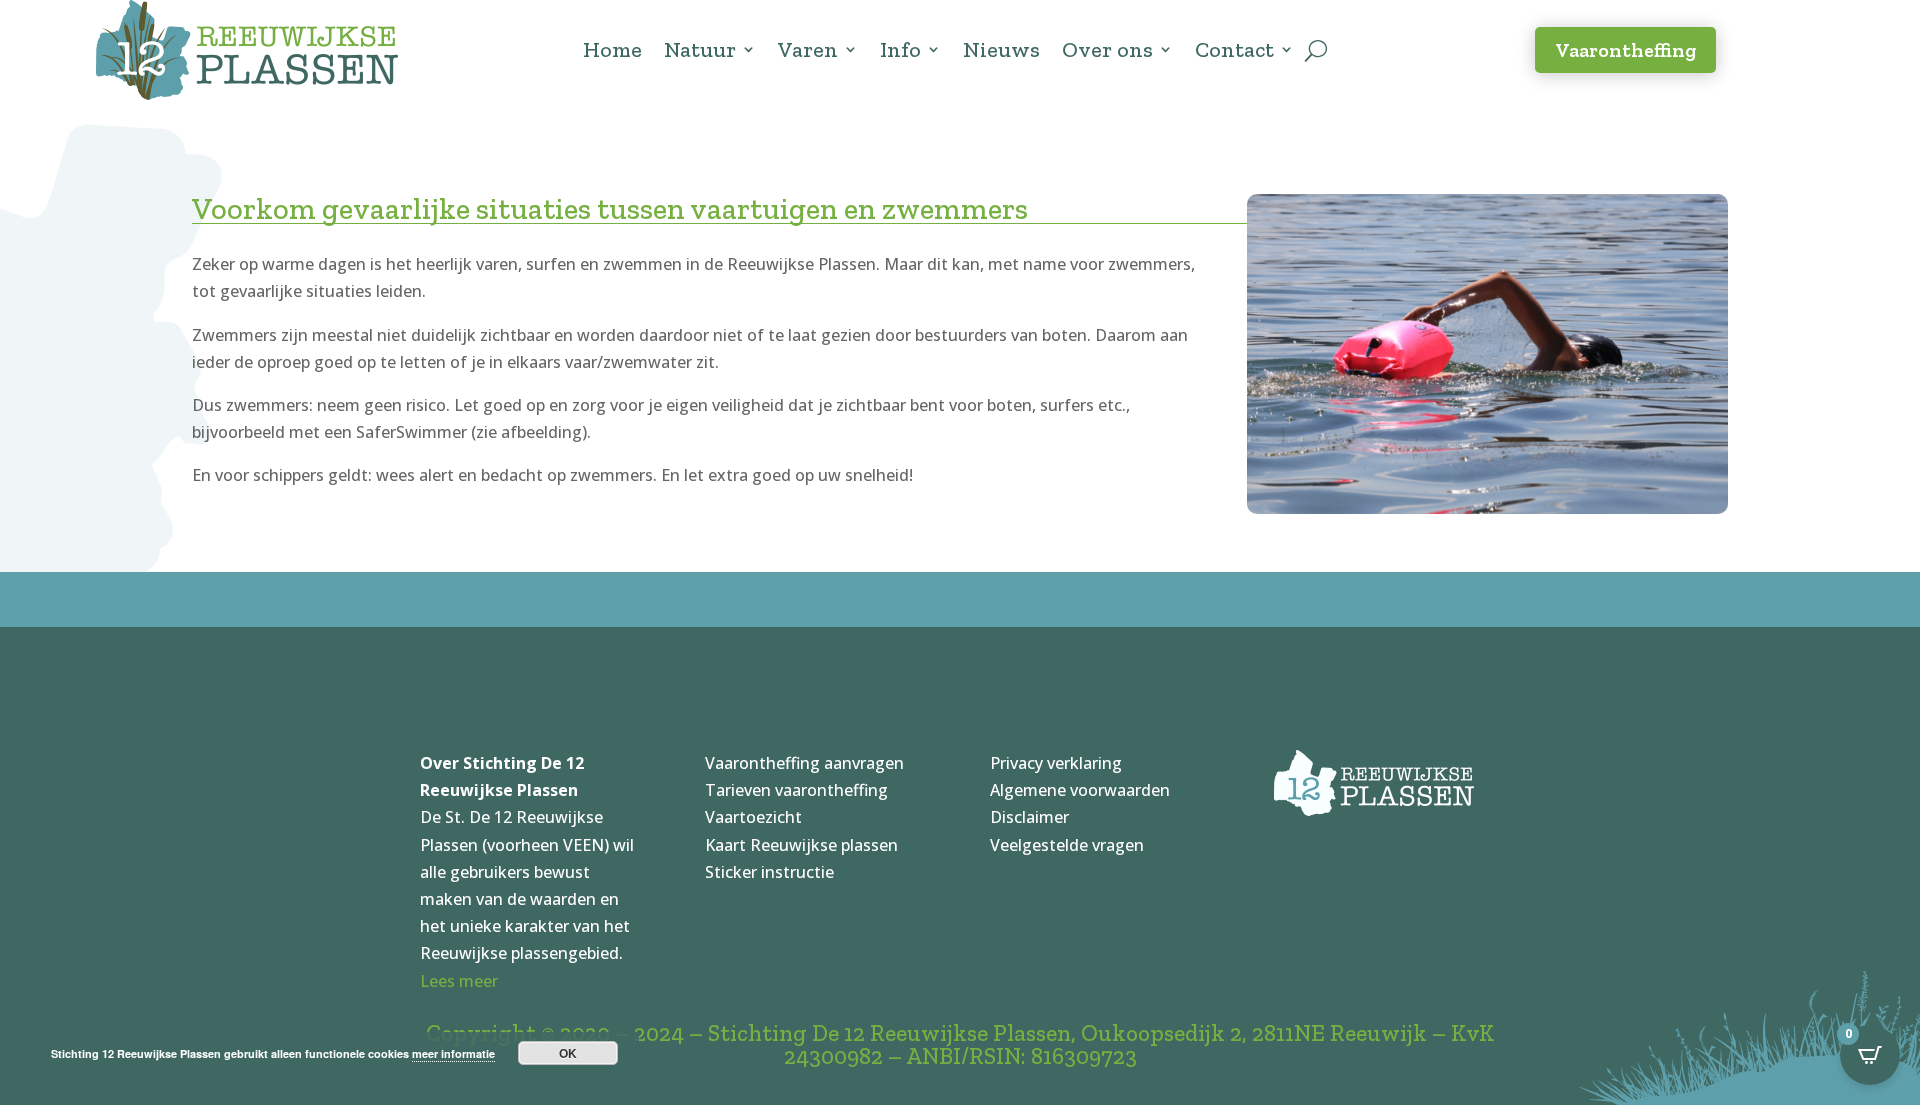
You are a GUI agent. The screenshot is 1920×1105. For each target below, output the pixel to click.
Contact (1234, 49)
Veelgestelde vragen (1067, 845)
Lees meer (459, 981)
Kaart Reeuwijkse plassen (801, 845)
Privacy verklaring (1056, 763)
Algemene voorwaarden (1080, 790)
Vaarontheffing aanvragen (804, 763)
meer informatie (453, 1053)
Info (900, 49)
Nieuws (1001, 49)
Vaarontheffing (1625, 50)
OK (568, 1053)
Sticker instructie (769, 872)
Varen (808, 49)
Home (612, 49)
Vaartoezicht (753, 817)
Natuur (700, 49)
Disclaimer (1029, 817)
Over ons (1107, 49)
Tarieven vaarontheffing (796, 790)
